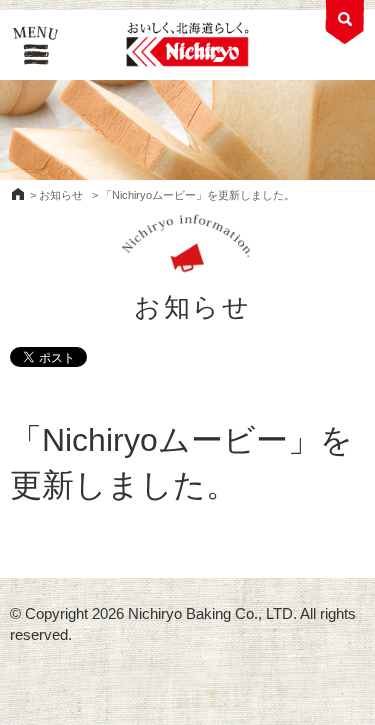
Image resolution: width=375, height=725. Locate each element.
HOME (18, 194)
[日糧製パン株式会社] (187, 45)
